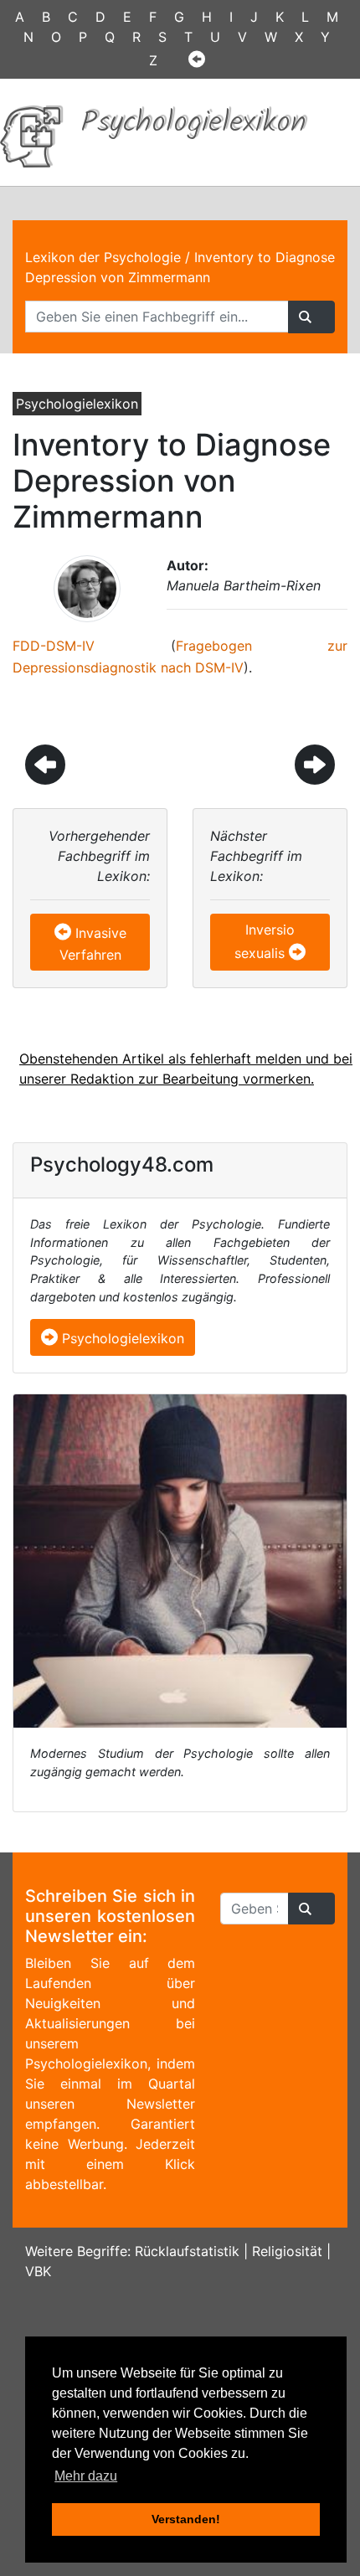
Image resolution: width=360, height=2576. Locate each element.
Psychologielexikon (121, 1338)
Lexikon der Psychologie (103, 257)
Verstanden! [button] (186, 2519)
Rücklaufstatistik (187, 2251)
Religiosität (287, 2251)
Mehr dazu (86, 2476)
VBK (38, 2271)
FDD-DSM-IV (54, 646)
